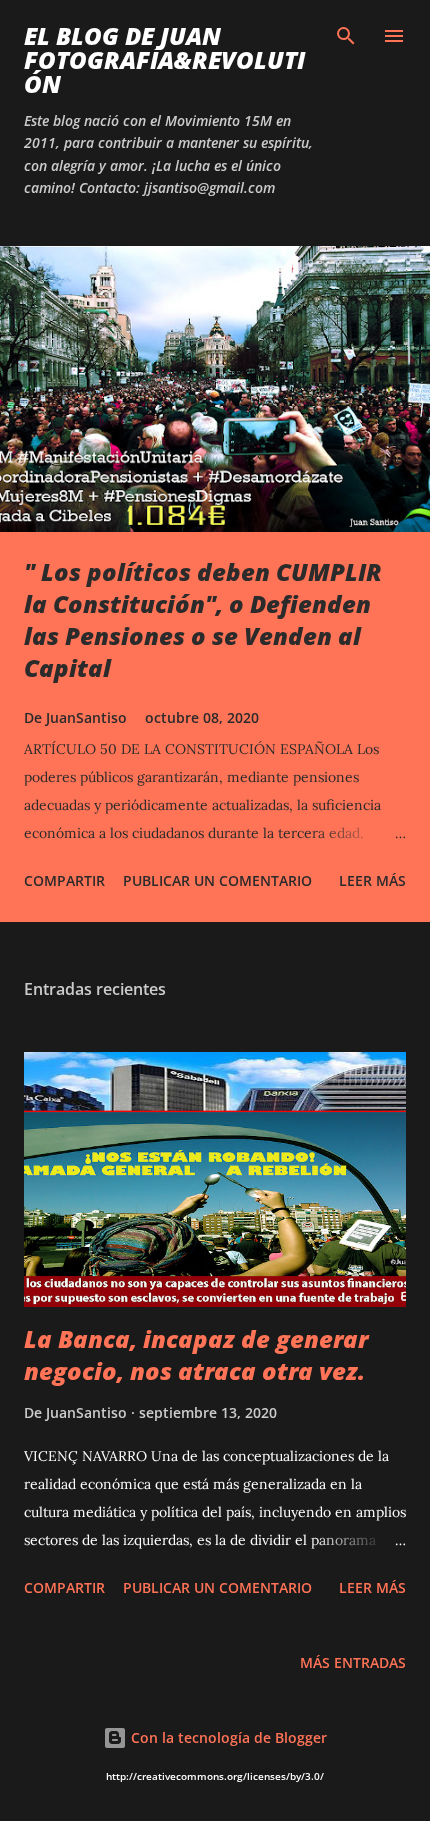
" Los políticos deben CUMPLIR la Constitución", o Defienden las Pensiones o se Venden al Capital (203, 619)
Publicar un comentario (217, 880)
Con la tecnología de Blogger (227, 1737)
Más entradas (353, 1662)
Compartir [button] (64, 880)
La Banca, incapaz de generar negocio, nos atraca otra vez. (196, 1354)
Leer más (372, 880)
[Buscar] (346, 36)
